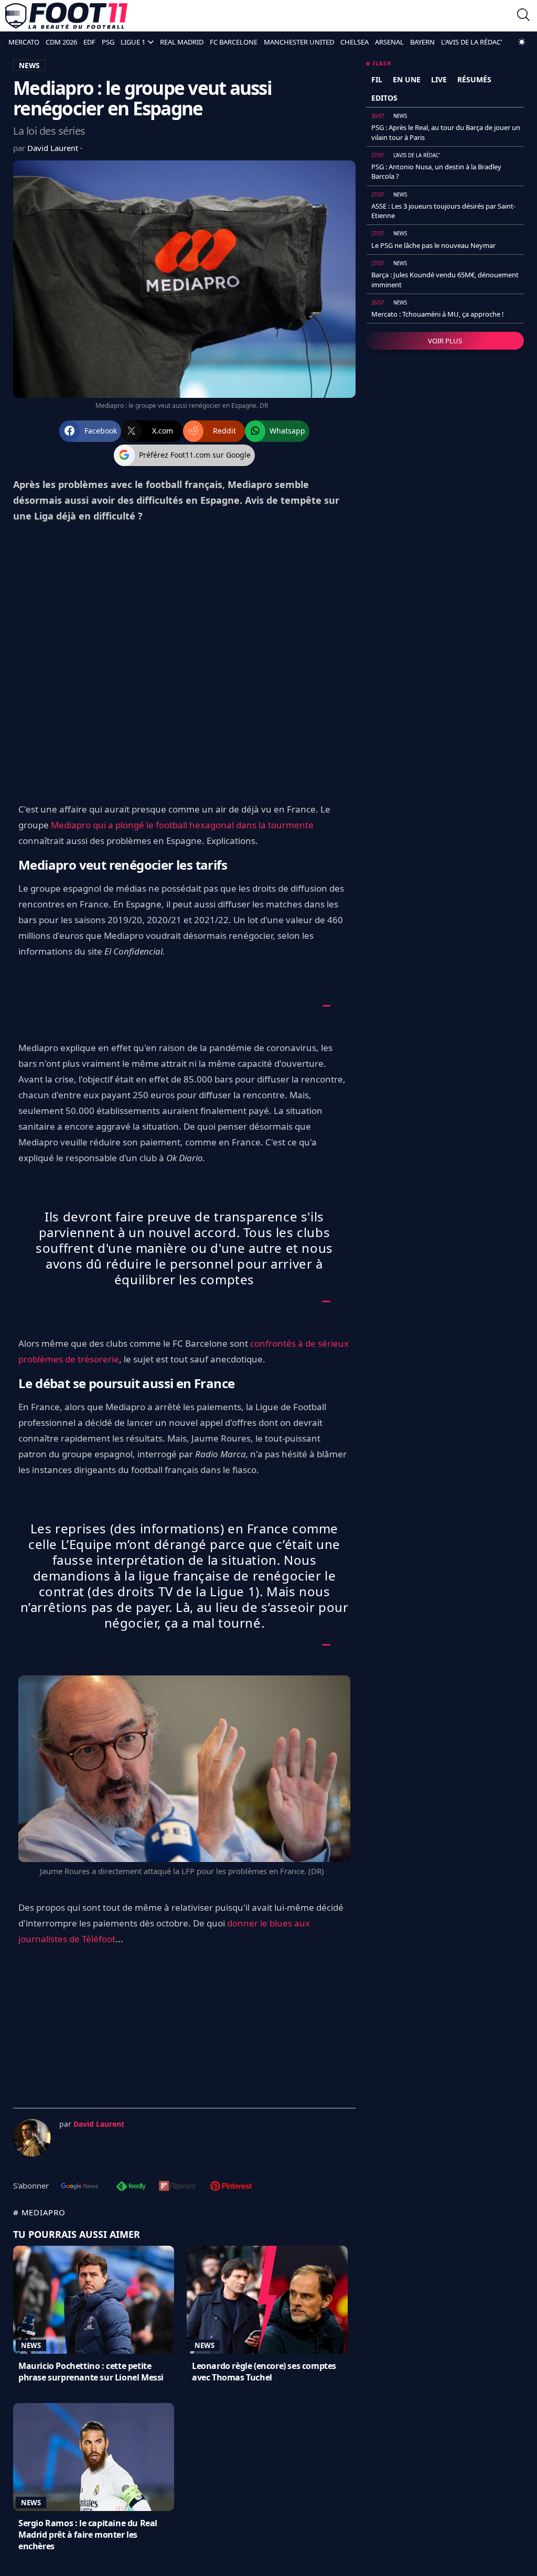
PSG (108, 42)
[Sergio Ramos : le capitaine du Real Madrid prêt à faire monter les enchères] (94, 2457)
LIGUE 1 (133, 42)
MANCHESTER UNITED (299, 42)
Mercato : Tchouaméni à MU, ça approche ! (438, 314)
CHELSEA (355, 42)
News (31, 2345)
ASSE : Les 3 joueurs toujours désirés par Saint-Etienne (443, 211)
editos (384, 98)
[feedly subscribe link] (131, 2187)
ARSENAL (389, 42)
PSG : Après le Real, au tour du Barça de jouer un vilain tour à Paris (446, 132)
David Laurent (54, 148)
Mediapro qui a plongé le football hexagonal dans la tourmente (182, 825)
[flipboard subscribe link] (177, 2187)
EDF (89, 42)
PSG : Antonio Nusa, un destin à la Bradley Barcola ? (436, 171)
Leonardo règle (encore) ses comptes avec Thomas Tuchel (264, 2372)
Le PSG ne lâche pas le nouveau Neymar (433, 245)
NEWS (29, 65)
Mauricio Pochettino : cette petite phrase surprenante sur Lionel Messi (91, 2372)
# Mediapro (39, 2212)
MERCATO (24, 42)
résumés (474, 79)
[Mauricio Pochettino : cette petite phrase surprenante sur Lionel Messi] (94, 2300)
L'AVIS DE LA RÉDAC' (472, 42)
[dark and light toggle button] (522, 42)
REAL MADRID (182, 42)
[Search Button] (523, 16)
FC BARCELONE (234, 42)
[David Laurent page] (32, 2138)
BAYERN (422, 42)
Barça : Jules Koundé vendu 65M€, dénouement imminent (445, 279)
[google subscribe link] (80, 2187)
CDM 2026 (61, 42)
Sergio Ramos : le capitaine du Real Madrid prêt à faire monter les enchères (88, 2535)
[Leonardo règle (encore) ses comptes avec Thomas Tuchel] (267, 2300)
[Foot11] (66, 16)
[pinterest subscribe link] (231, 2187)
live (439, 79)
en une (407, 79)
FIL (377, 79)
